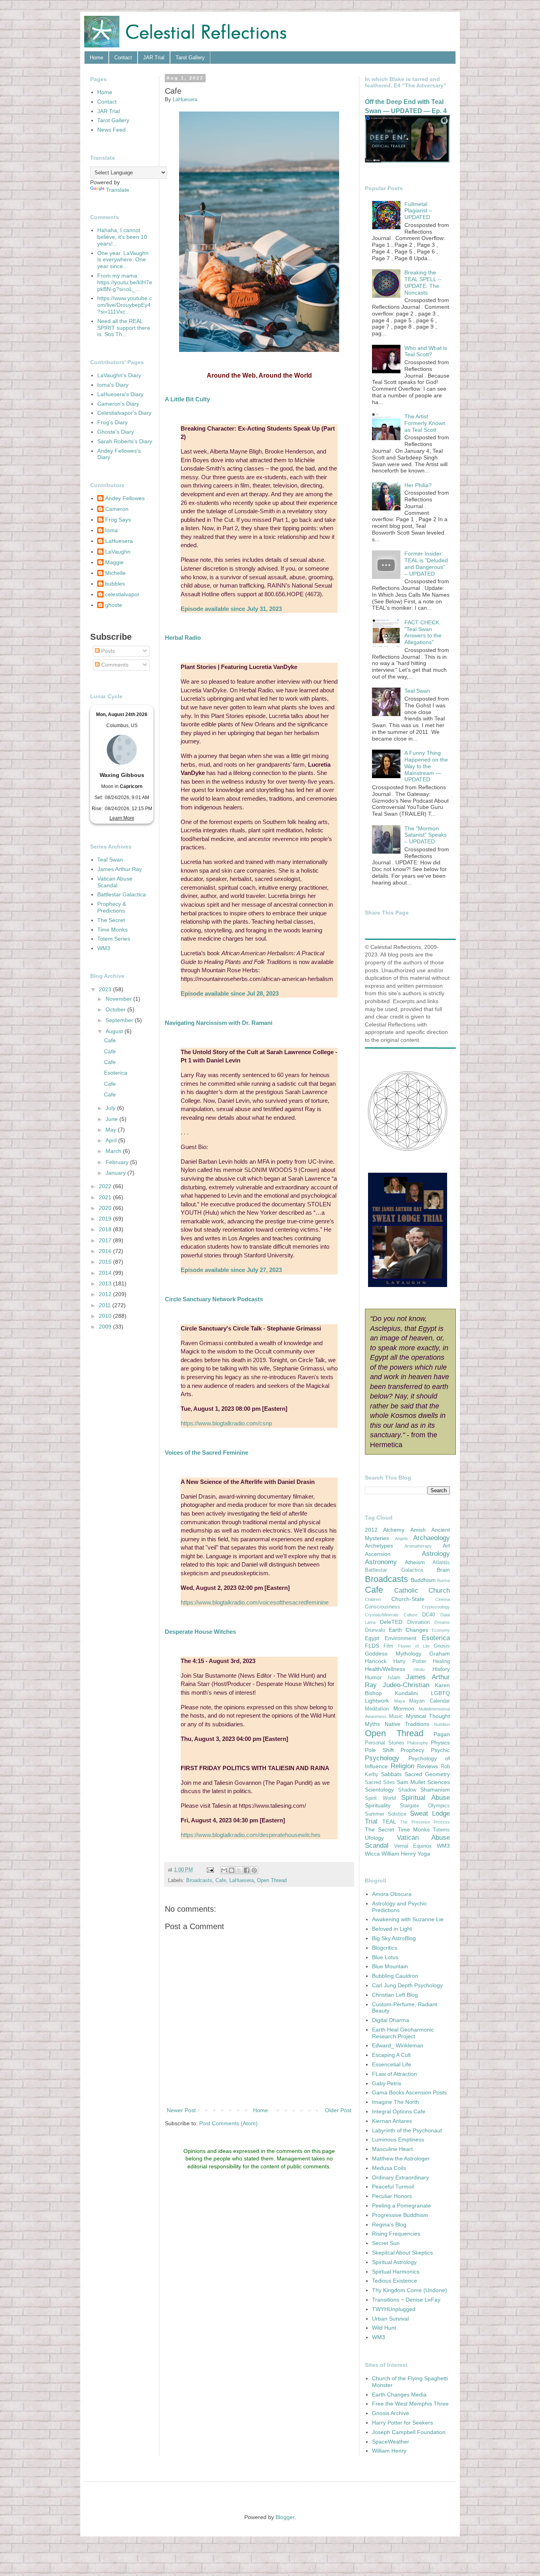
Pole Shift (379, 1750)
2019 (106, 1219)
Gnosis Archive (391, 2413)
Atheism (415, 1562)
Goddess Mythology (393, 1654)
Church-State (408, 1599)
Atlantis (441, 1563)
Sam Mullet (411, 1782)
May (112, 1130)
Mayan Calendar (430, 1701)
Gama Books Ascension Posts (409, 2092)
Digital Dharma (391, 2020)
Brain (443, 1570)
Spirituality (378, 1805)
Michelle (115, 573)
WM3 (104, 948)
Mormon (404, 1709)
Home (96, 58)
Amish (418, 1530)
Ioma (111, 530)
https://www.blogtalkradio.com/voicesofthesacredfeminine (255, 1602)
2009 (106, 1327)
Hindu (419, 1669)
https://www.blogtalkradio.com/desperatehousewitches (251, 1835)
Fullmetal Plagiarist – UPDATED (418, 211)
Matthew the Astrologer (401, 2158)
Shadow (407, 1790)
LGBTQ (440, 1693)
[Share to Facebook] (247, 1870)
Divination (418, 1622)
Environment (400, 1638)
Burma (444, 1580)
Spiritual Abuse (426, 1798)
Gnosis (442, 1646)
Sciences (439, 1782)
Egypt (372, 1638)
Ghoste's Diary (116, 432)
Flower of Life (414, 1646)
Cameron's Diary (118, 404)
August (115, 1031)
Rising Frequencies (396, 2234)
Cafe (221, 1880)
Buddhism (423, 1580)
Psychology (382, 1758)
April (112, 1140)
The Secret (111, 920)
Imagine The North (396, 2102)
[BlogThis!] (232, 1870)
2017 (106, 1240)
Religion (402, 1766)
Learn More (122, 818)
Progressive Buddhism (400, 2215)
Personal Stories (385, 1743)
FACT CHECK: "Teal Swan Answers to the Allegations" (423, 632)
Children (373, 1599)
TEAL (389, 1822)
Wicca (372, 1854)
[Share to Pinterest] (254, 1870)
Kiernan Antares (392, 2121)
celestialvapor (122, 594)
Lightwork (377, 1701)
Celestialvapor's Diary (124, 413)
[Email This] (224, 1870)
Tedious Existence (395, 2281)
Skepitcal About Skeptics (402, 2253)
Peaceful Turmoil (393, 2187)
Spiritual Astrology (394, 2262)
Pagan (442, 1734)
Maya (399, 1701)
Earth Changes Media (399, 2395)
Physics (440, 1743)
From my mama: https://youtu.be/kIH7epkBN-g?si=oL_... (125, 282)
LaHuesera (242, 1880)
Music (396, 1716)
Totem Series (114, 939)
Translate (118, 190)
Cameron (117, 509)
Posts (107, 651)
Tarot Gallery (190, 58)
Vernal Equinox (413, 1846)
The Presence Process (425, 1822)
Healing (441, 1661)
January (116, 1173)
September (120, 1020)
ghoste (114, 605)
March (114, 1151)
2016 (106, 1251)
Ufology (374, 1838)
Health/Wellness (385, 1669)
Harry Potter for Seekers (402, 2423)
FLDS (372, 1646)
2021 (106, 1197)
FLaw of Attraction (395, 2074)
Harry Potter (410, 1661)
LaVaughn (118, 552)
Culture (411, 1615)
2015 (106, 1262)
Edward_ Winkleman (398, 2045)
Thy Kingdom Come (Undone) (410, 2290)
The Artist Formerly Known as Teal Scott (425, 423)
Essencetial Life (392, 2064)
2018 (106, 1229)
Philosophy (418, 1743)
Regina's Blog (389, 2224)
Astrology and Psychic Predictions (399, 1907)
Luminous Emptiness (398, 2139)
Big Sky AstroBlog (394, 1938)
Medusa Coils (389, 2168)
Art (446, 1546)
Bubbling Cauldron (395, 1976)
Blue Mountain (390, 1966)
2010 (106, 1316)
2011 (106, 1305)
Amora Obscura (392, 1894)
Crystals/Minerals (382, 1615)
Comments (114, 665)
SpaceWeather (391, 2442)
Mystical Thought (428, 1716)
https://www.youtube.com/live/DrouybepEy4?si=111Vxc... (125, 305)
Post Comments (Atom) (228, 2123)
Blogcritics (385, 1948)
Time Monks (112, 930)
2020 (106, 1208)
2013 (106, 1283)
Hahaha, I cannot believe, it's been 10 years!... (122, 237)
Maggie (114, 562)
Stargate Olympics (425, 1806)
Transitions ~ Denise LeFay (406, 2300)
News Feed (111, 130)
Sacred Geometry (427, 1774)
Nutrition (442, 1724)
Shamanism (435, 1790)
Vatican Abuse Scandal (115, 882)
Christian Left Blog (395, 1995)
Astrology (436, 1554)
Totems (441, 1830)
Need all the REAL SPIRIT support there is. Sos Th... (124, 328)
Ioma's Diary (113, 385)
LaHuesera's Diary (120, 394)
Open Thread (272, 1880)
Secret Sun (386, 2243)
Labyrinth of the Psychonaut (407, 2130)
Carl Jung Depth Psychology (407, 1985)
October (116, 1009)
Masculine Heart (392, 2149)
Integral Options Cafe (399, 2111)
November (119, 999)
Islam (394, 1678)
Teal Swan (110, 860)
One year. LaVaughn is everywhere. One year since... (123, 260)
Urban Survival (390, 2319)
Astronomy (381, 1562)
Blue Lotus (385, 1957)
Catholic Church (422, 1590)
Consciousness (382, 1607)
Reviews (428, 1766)
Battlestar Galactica (122, 894)
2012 (106, 1294)
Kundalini (406, 1693)
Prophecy (412, 1750)
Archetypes (379, 1546)
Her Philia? (418, 485)
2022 (106, 1186)
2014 (106, 1273)
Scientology (379, 1790)
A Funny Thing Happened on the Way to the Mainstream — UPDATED (426, 766)
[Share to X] (239, 1870)
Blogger (285, 2517)
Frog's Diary (112, 422)
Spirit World (380, 1798)
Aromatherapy (418, 1546)
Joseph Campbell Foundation (409, 2432)
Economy (441, 1630)
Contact (123, 58)
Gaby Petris (387, 2083)
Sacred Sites (380, 1782)
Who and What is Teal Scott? (426, 351)
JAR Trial (154, 58)
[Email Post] (210, 1870)
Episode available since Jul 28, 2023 (230, 993)
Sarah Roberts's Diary (125, 441)
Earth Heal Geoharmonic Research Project (403, 2033)
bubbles (115, 584)
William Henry (399, 1854)
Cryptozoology (436, 1607)
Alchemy (394, 1530)
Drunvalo (375, 1630)
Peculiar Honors (392, 2196)
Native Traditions (407, 1724)
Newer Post (181, 2110)
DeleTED (391, 1622)
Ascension (378, 1554)
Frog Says (118, 520)
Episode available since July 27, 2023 (231, 1270)
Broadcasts (199, 1880)
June (112, 1119)
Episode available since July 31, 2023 (231, 609)
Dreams (442, 1622)
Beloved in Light (392, 1929)
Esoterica (116, 1073)
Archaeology (431, 1538)
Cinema (443, 1599)
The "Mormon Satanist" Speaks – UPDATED (426, 835)
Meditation (377, 1709)
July (111, 1108)
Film (388, 1646)
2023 (106, 989)
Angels (401, 1538)
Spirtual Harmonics (396, 2272)
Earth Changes (408, 1630)
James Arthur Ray (120, 869)
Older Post (338, 2110)
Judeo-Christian (406, 1685)
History (441, 1669)
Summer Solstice (386, 1814)
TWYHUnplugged (394, 2309)
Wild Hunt (384, 2328)
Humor (373, 1677)
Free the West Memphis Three (410, 2404)
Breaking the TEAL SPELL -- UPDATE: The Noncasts (423, 282)
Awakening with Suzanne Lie (408, 1919)
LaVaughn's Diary (119, 375)
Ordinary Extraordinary (400, 2177)
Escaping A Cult (391, 2055)
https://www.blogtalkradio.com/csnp (226, 1423)
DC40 (429, 1615)
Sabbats (391, 1774)
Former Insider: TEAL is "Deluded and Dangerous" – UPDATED (426, 563)
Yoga (424, 1854)
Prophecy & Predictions (112, 907)
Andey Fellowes (125, 498)
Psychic (440, 1750)
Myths (372, 1724)
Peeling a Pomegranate (401, 2206)
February (118, 1162)
